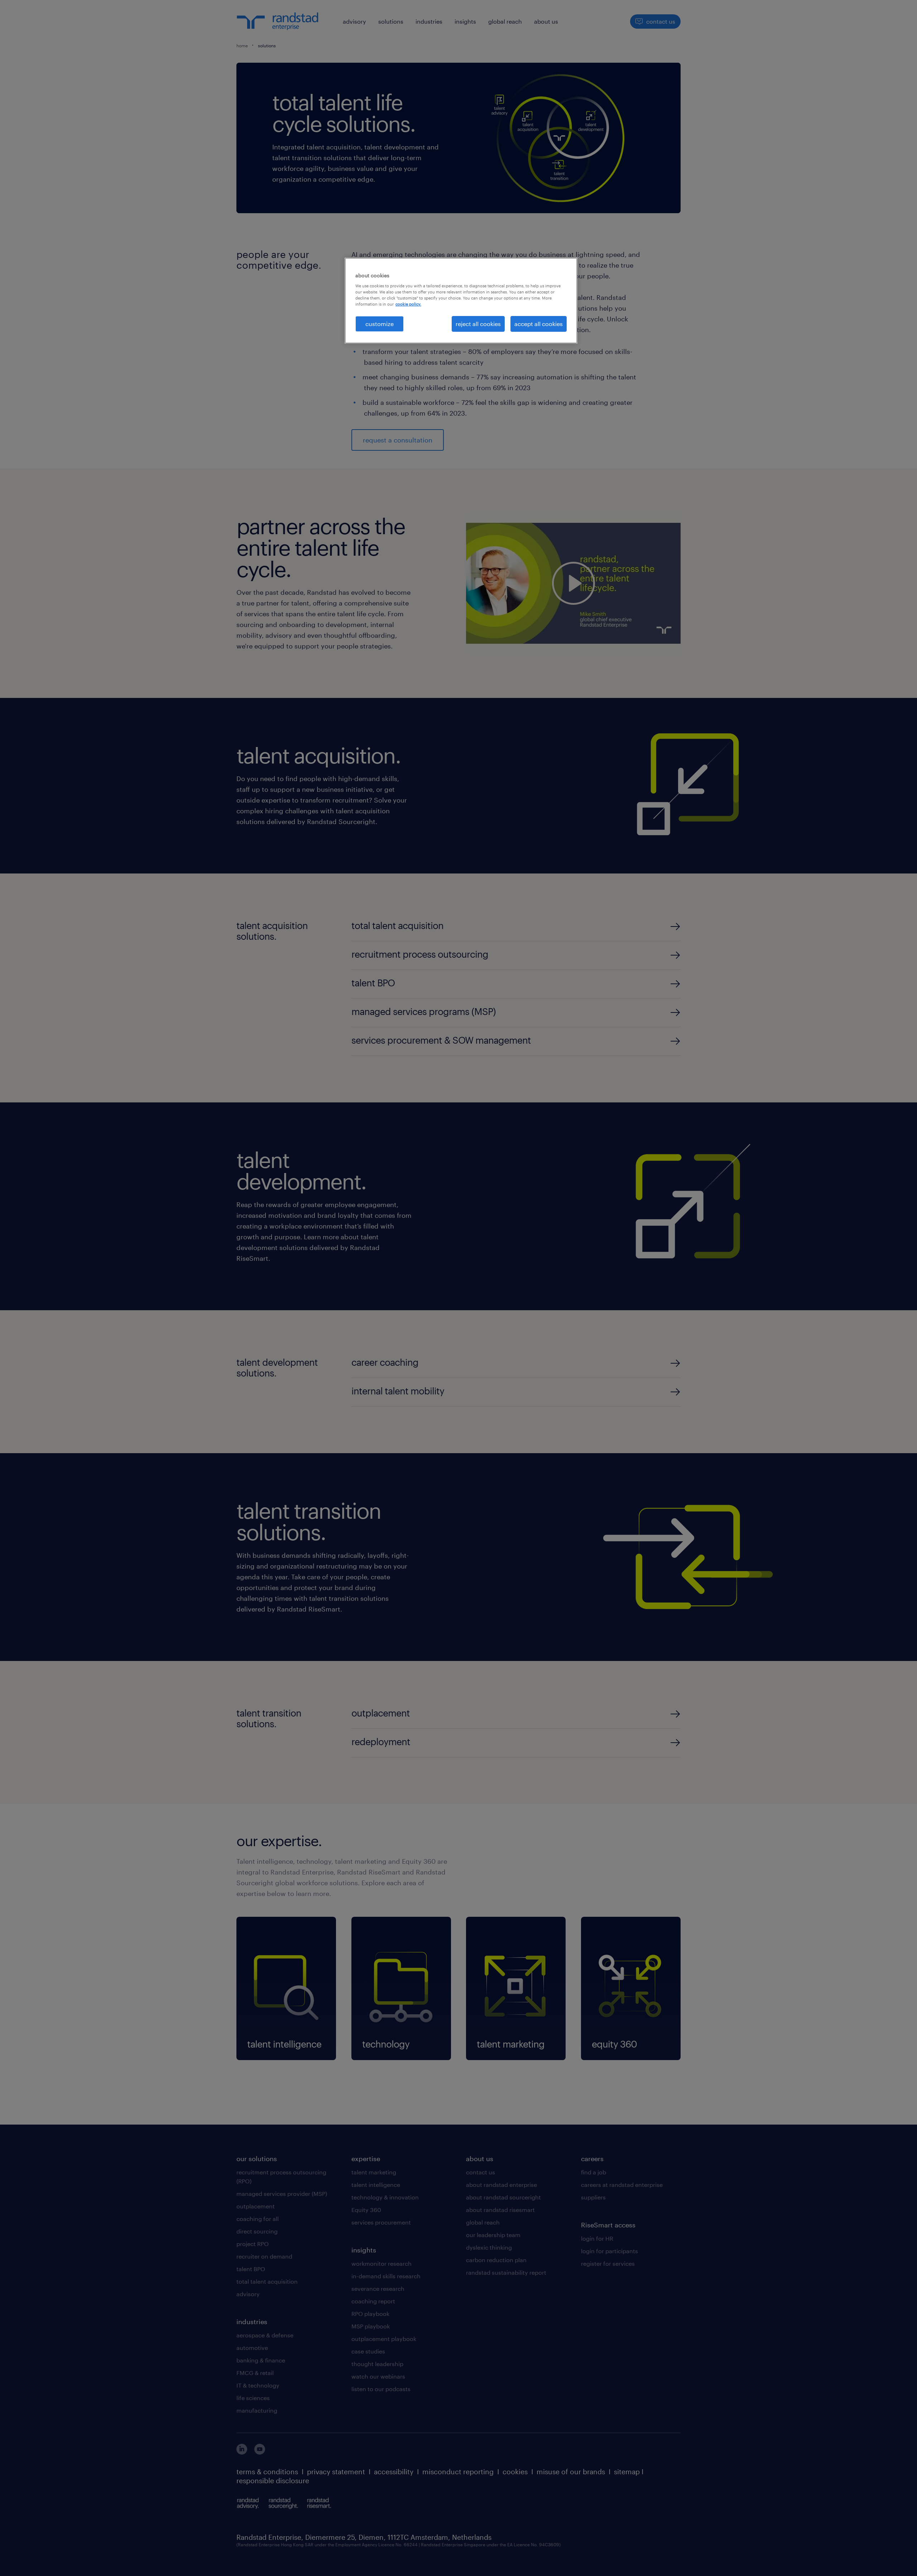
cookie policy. (408, 304)
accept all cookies (539, 324)
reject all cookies (478, 324)
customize (380, 324)
